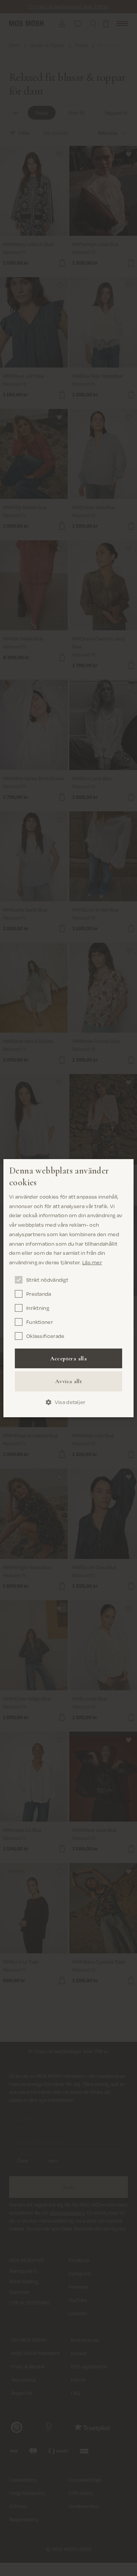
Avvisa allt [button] (68, 1381)
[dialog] (68, 1288)
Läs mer (92, 1262)
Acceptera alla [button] (69, 1358)
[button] (68, 1402)
